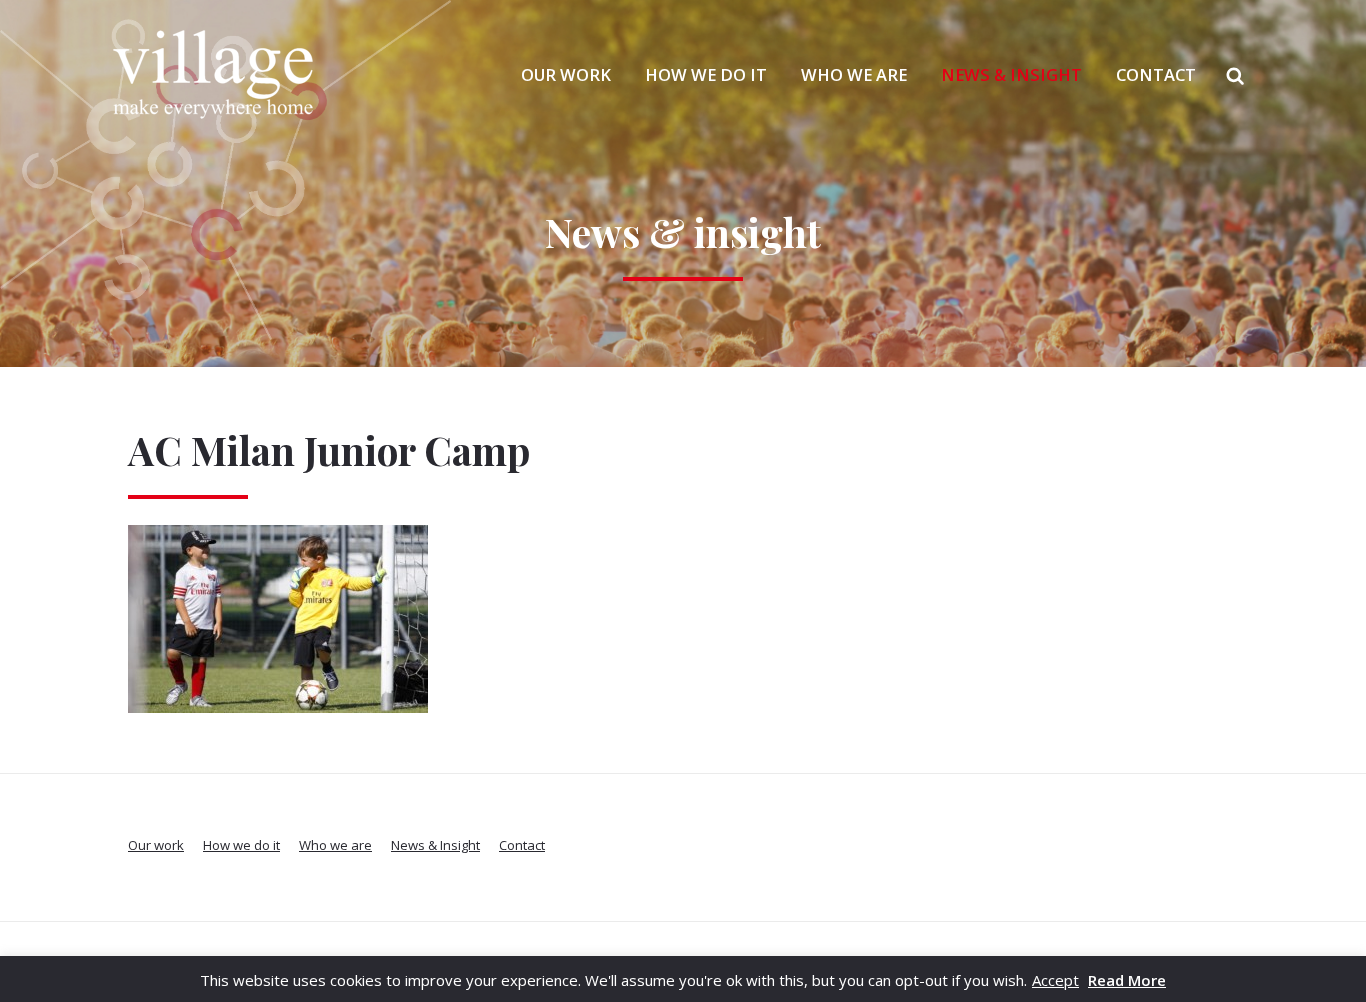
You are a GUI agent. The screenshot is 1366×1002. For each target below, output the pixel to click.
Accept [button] (1055, 980)
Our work (566, 74)
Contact (1156, 74)
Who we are (854, 74)
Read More (1127, 980)
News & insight (683, 232)
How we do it (706, 74)
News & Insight (1011, 74)
